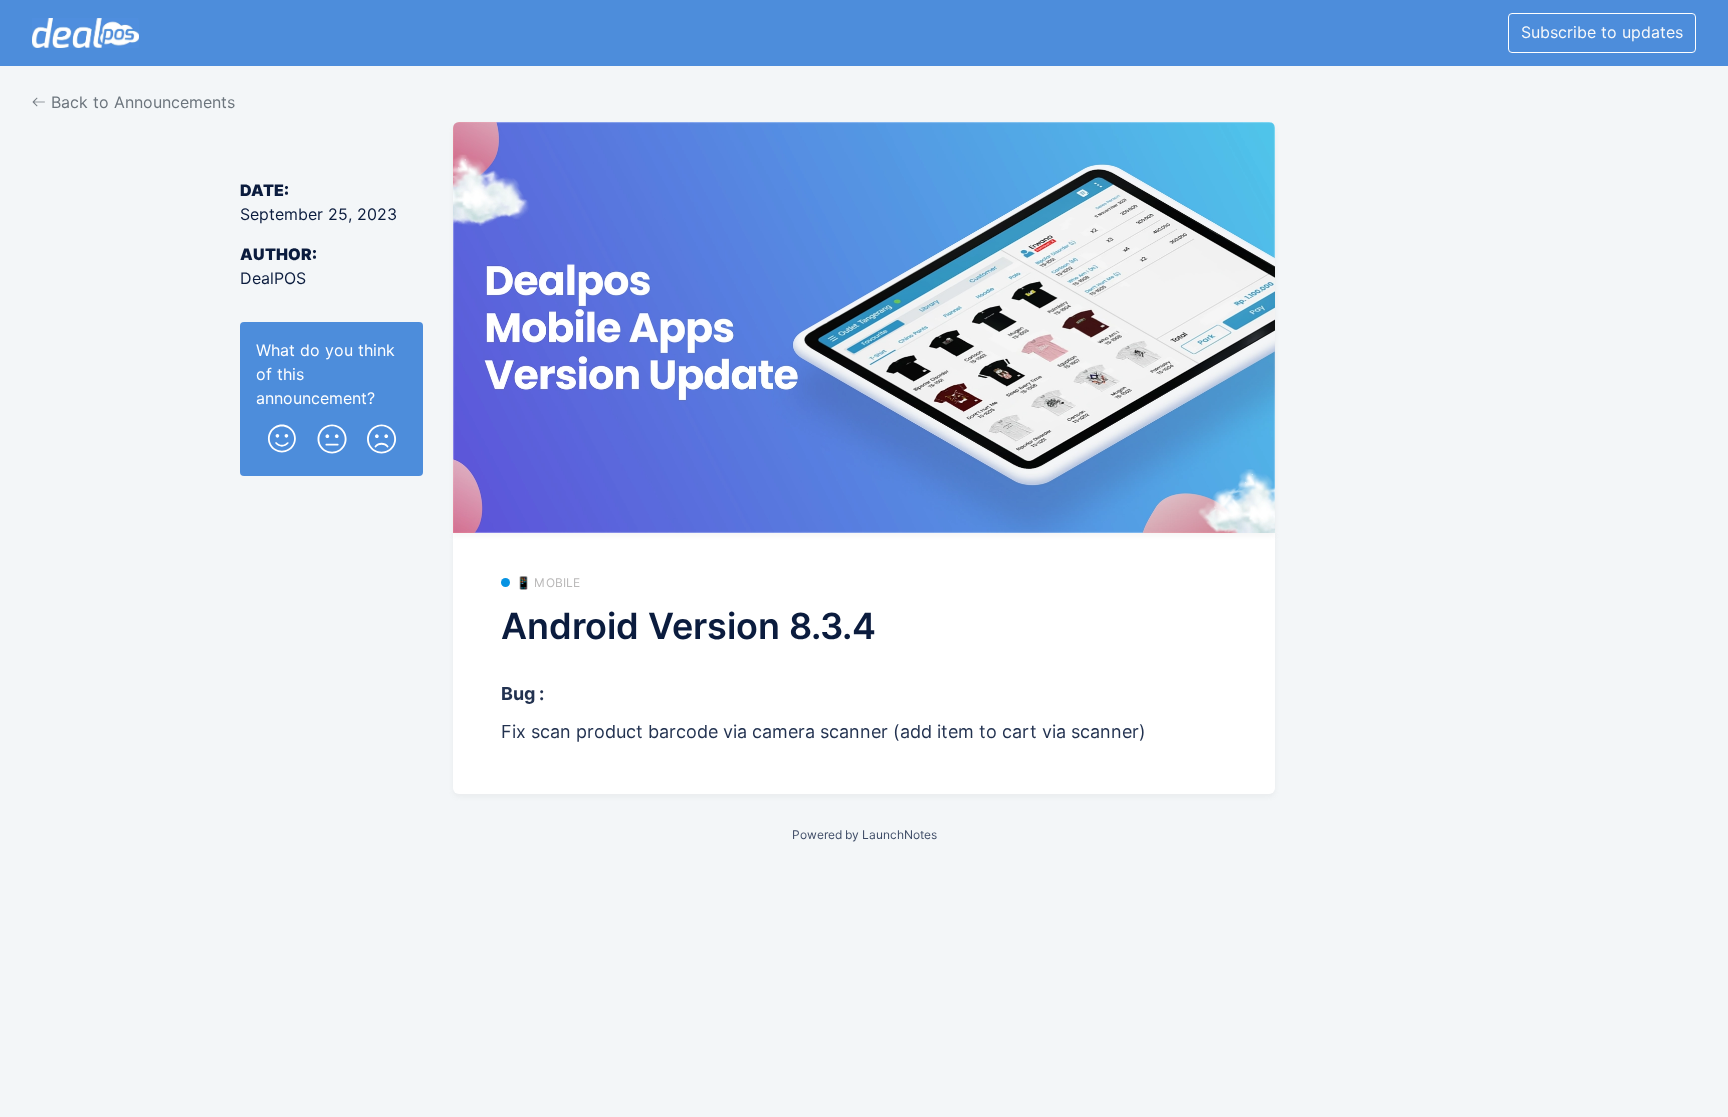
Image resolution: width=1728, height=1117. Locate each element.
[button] (282, 435)
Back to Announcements (140, 102)
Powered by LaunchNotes (864, 834)
